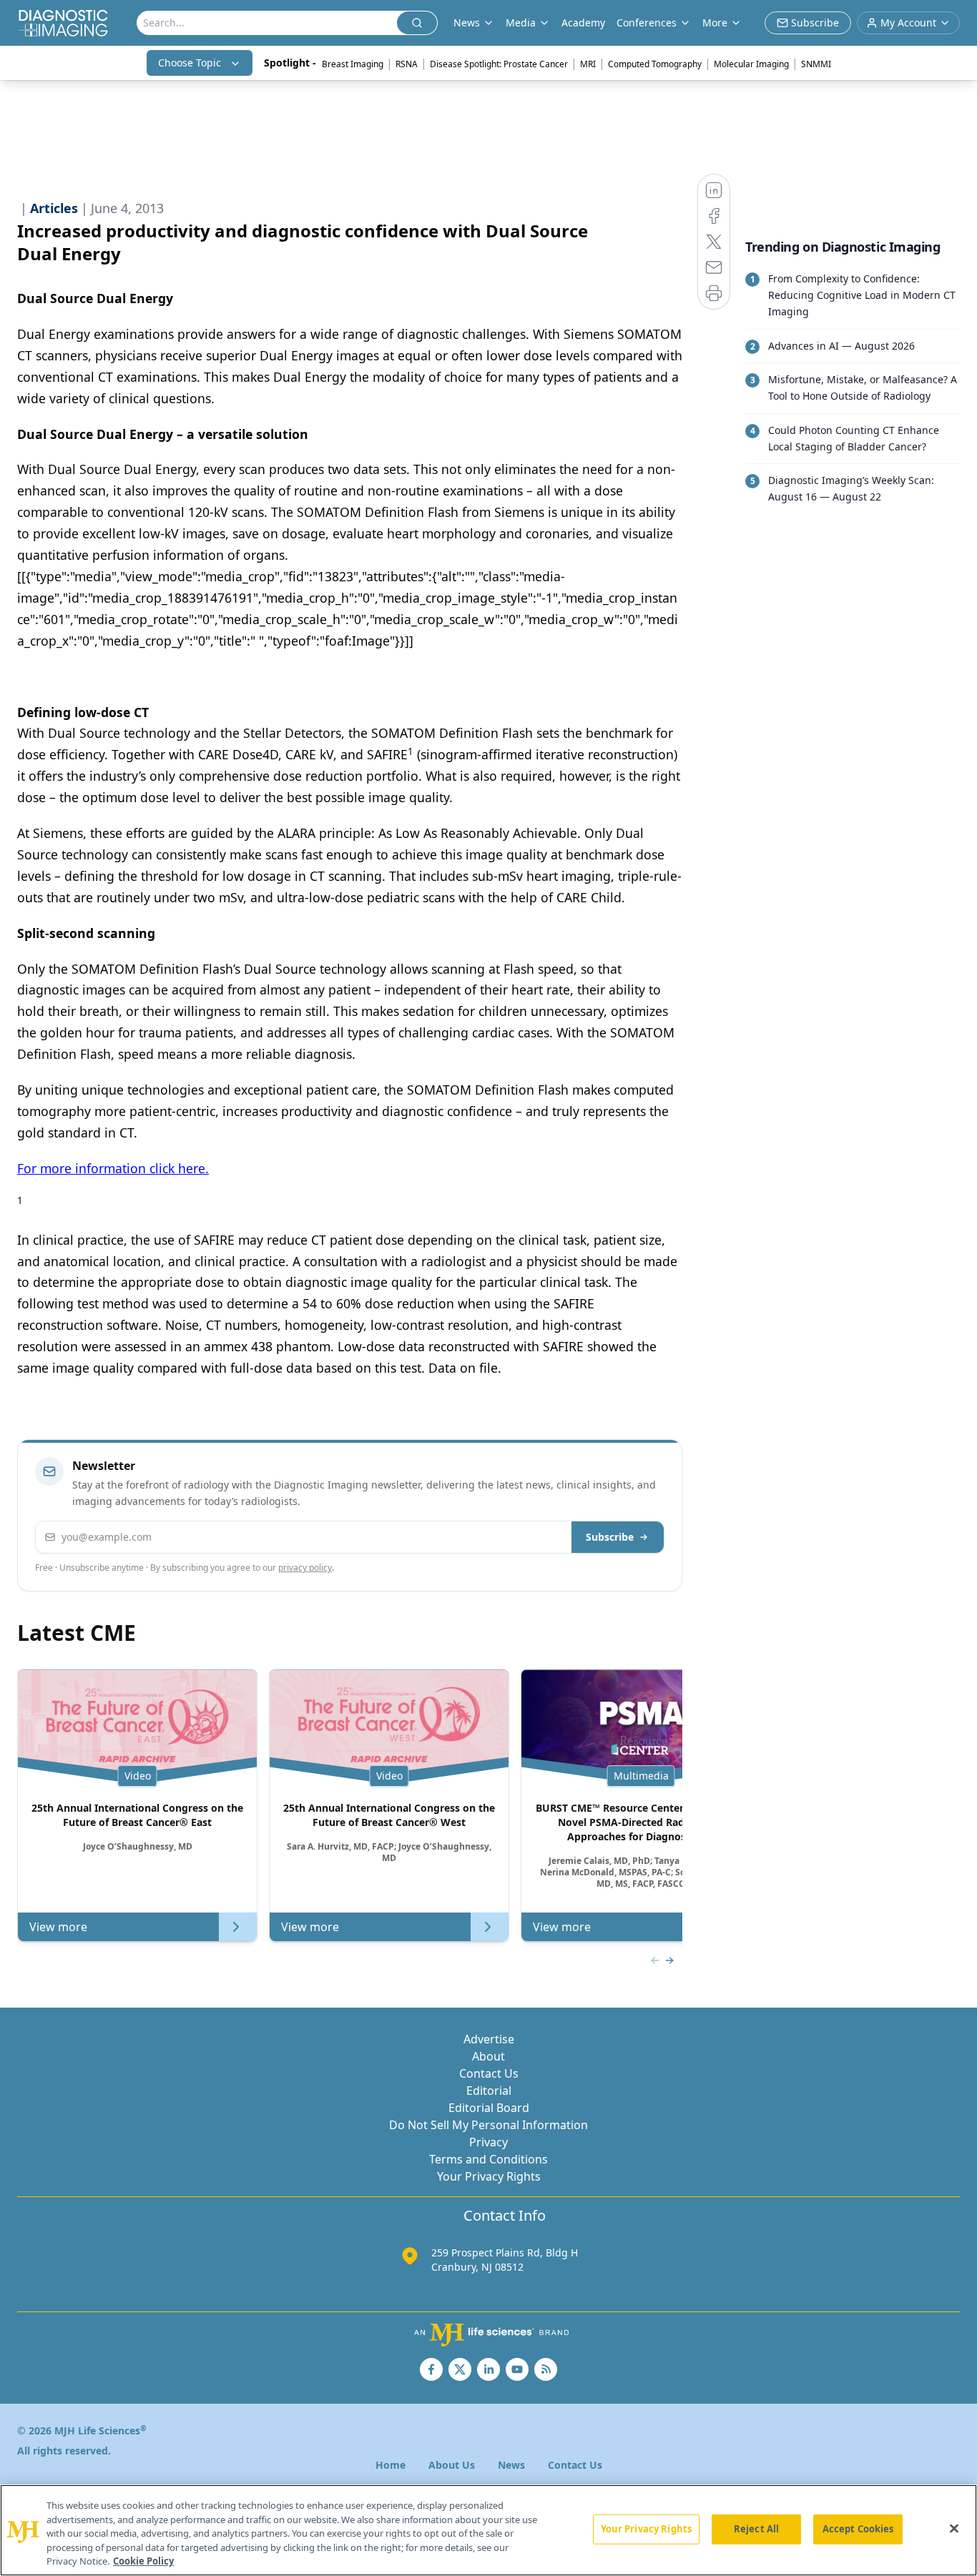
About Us (452, 2465)
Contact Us (489, 2073)
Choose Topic (190, 63)
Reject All (756, 2529)
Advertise (489, 2039)
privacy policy (305, 1568)
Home (391, 2465)
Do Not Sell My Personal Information (488, 2125)
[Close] (954, 2529)
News (511, 2465)
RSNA (407, 64)
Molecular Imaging (751, 64)
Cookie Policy (143, 2561)
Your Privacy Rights (489, 2176)
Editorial (489, 2091)
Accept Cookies (858, 2529)
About (488, 2056)
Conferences (647, 23)
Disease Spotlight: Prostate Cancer (499, 64)
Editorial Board (489, 2108)
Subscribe (610, 1537)
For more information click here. (113, 1168)
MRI (588, 64)
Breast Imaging (353, 64)
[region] (488, 2530)
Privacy (488, 2142)
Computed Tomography (655, 64)
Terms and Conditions (488, 2159)
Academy (583, 23)
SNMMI (816, 64)
